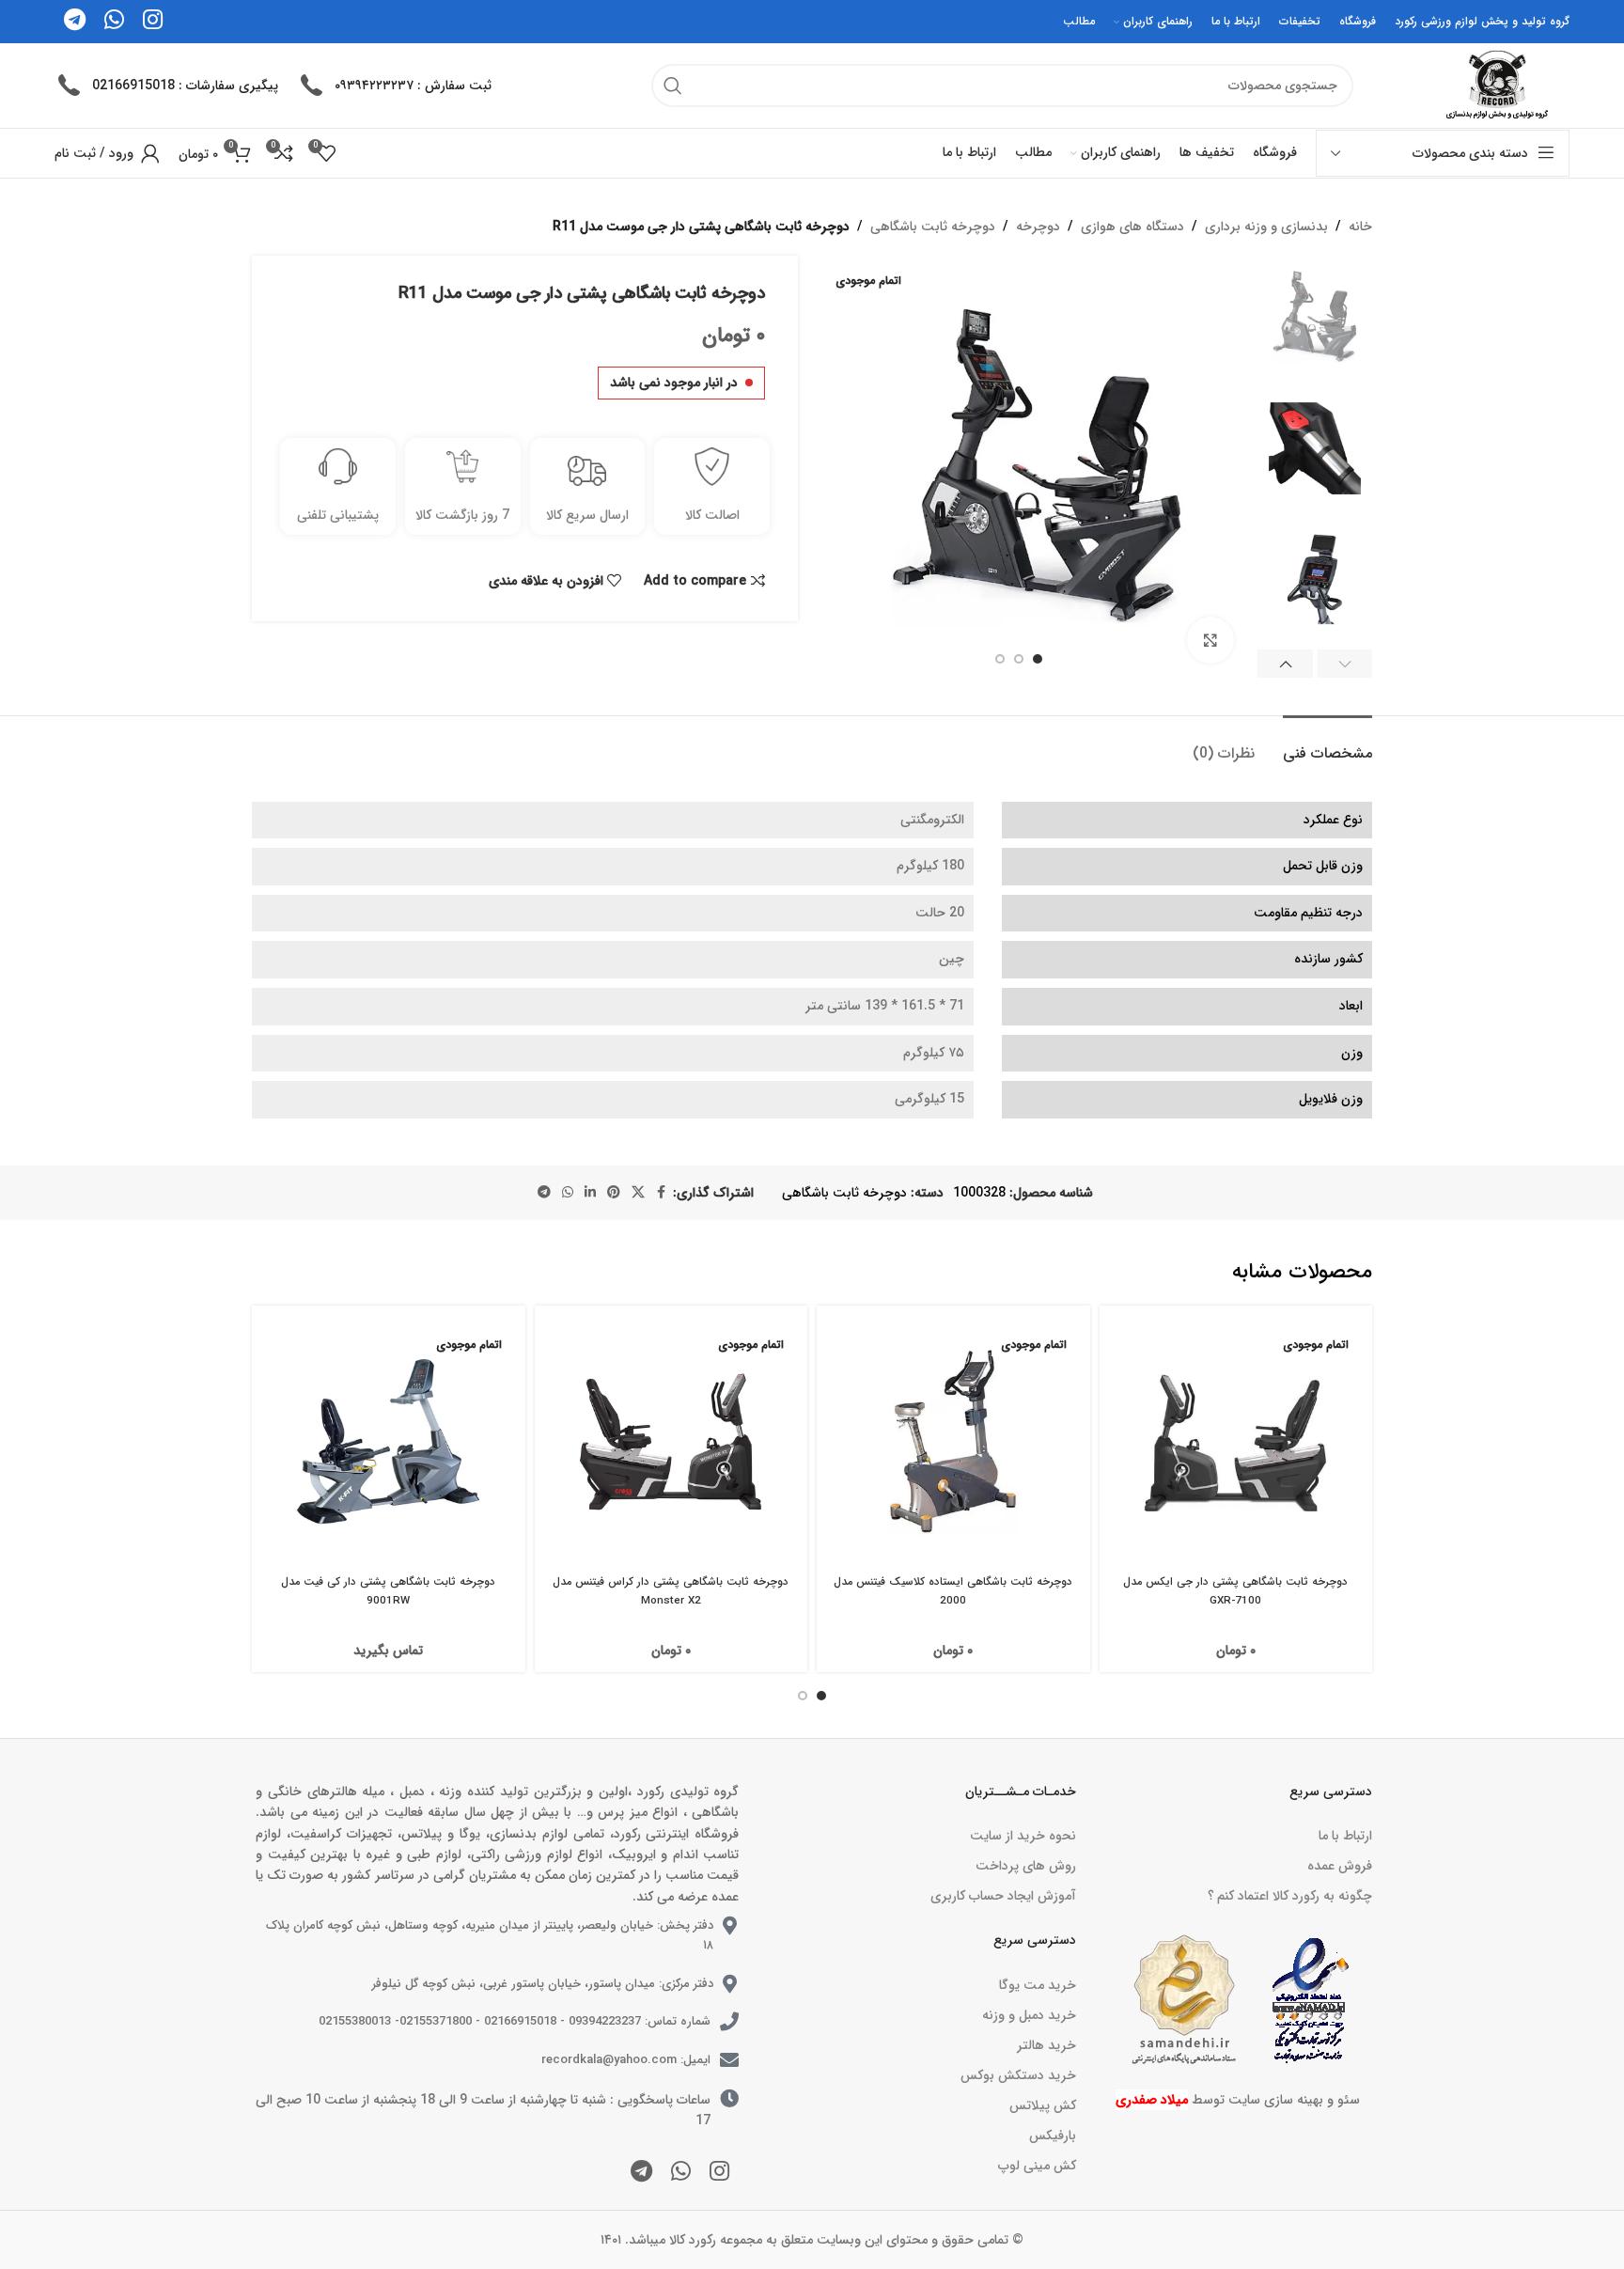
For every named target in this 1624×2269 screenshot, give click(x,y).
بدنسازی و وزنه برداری (1266, 227)
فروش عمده (1340, 1866)
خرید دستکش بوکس (1018, 2075)
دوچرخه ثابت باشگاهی (933, 227)
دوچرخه (1038, 227)
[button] (1345, 664)
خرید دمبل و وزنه (1029, 2015)
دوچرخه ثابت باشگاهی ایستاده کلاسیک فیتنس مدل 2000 (953, 1591)
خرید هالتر (1046, 2045)
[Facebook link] (662, 1193)
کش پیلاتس (1042, 2105)
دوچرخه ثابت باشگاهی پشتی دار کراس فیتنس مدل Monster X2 (671, 1591)
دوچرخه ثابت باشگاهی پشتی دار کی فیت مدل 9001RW (388, 1591)
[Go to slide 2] (803, 1696)
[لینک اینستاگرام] (719, 2173)
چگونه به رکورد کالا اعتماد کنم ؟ (1290, 1896)
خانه (1360, 227)
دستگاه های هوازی (1132, 227)
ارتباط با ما (1345, 1836)
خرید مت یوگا (1037, 1985)
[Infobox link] (394, 86)
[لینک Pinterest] (614, 1193)
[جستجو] (673, 86)
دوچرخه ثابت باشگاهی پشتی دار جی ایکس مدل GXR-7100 (1235, 1591)
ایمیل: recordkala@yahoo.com (626, 2060)
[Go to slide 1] (821, 1696)
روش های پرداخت (1025, 1866)
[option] (1038, 659)
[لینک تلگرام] (544, 1193)
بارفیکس (1052, 2136)
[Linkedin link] (590, 1193)
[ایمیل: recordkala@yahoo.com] (729, 2060)
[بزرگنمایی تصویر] (1210, 640)
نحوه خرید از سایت (1023, 1836)
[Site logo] (1494, 85)
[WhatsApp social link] (568, 1193)
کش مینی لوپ (1037, 2166)
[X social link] (638, 1193)
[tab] (1327, 744)
